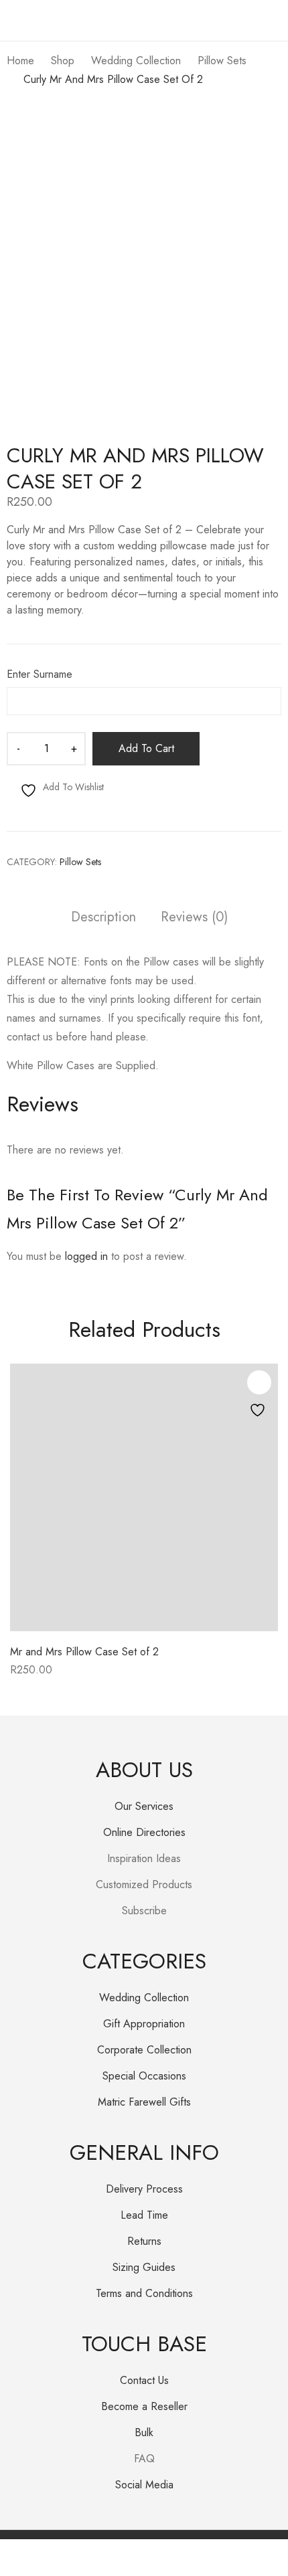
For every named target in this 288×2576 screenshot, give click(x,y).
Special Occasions (144, 2076)
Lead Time (144, 2215)
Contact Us (144, 2380)
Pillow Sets (80, 862)
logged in (86, 1256)
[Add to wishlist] (259, 1382)
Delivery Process (144, 2189)
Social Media (144, 2485)
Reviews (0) (194, 918)
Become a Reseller (144, 2406)
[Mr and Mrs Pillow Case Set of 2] (144, 1497)
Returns (144, 2241)
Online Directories (144, 1832)
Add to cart (146, 748)
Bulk (144, 2432)
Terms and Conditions (144, 2293)
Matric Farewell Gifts (144, 2102)
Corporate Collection (144, 2050)
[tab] (103, 919)
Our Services (144, 1806)
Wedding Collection (144, 1998)
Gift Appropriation (144, 2024)
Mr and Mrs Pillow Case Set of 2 (84, 1652)
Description (103, 918)
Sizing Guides (144, 2267)
